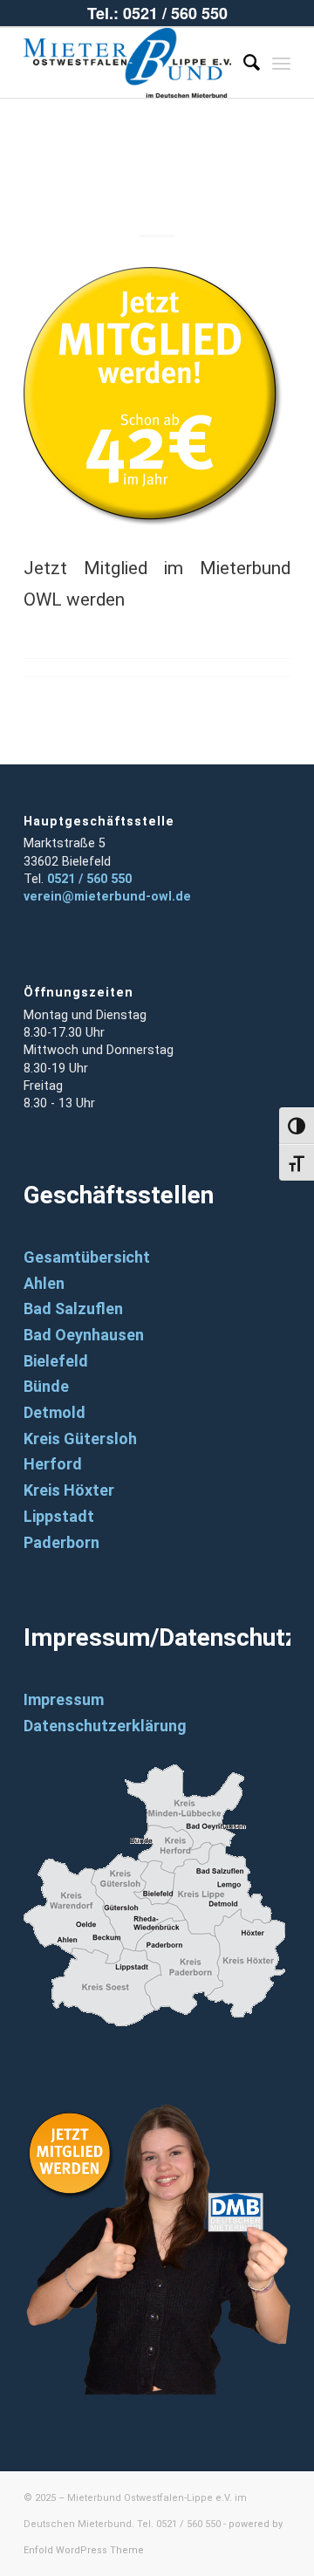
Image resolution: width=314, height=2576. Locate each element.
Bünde (46, 1386)
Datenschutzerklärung (105, 1726)
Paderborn (61, 1542)
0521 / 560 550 (89, 879)
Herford (53, 1464)
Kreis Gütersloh (80, 1439)
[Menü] (281, 63)
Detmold (55, 1412)
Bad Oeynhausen (84, 1335)
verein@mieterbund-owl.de (107, 897)
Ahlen (44, 1283)
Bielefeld (56, 1361)
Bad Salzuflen (73, 1309)
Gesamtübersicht (87, 1257)
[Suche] (243, 63)
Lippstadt (59, 1516)
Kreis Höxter (69, 1490)
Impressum (64, 1699)
